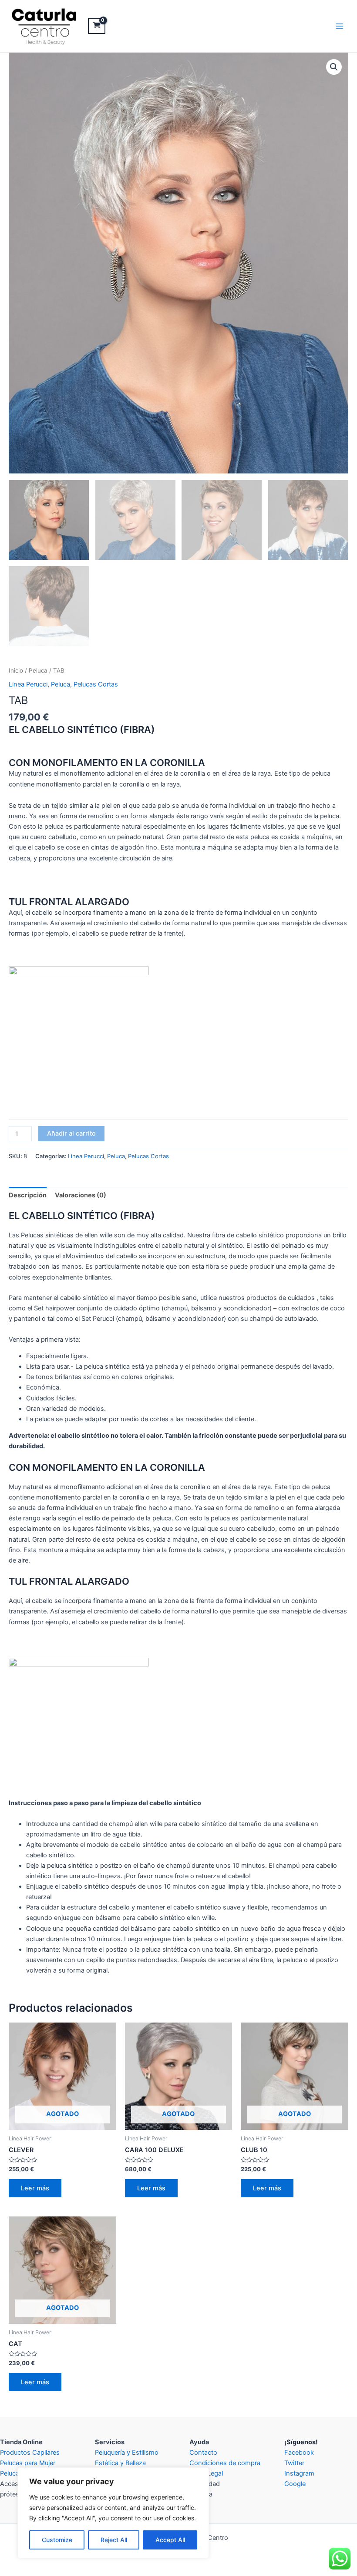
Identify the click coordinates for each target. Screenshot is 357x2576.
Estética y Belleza (120, 2463)
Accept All (170, 2540)
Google (295, 2484)
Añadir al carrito (71, 1133)
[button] (334, 67)
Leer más (35, 2188)
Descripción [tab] (28, 1195)
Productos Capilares (30, 2453)
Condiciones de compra (225, 2463)
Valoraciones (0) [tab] (81, 1195)
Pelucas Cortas (96, 684)
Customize (57, 2540)
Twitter (294, 2463)
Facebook (299, 2453)
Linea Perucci (28, 684)
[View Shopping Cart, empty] (97, 26)
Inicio (16, 670)
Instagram (299, 2473)
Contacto (203, 2453)
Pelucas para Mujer (28, 2463)
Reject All (114, 2540)
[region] (113, 2513)
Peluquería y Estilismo (127, 2453)
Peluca (38, 670)
